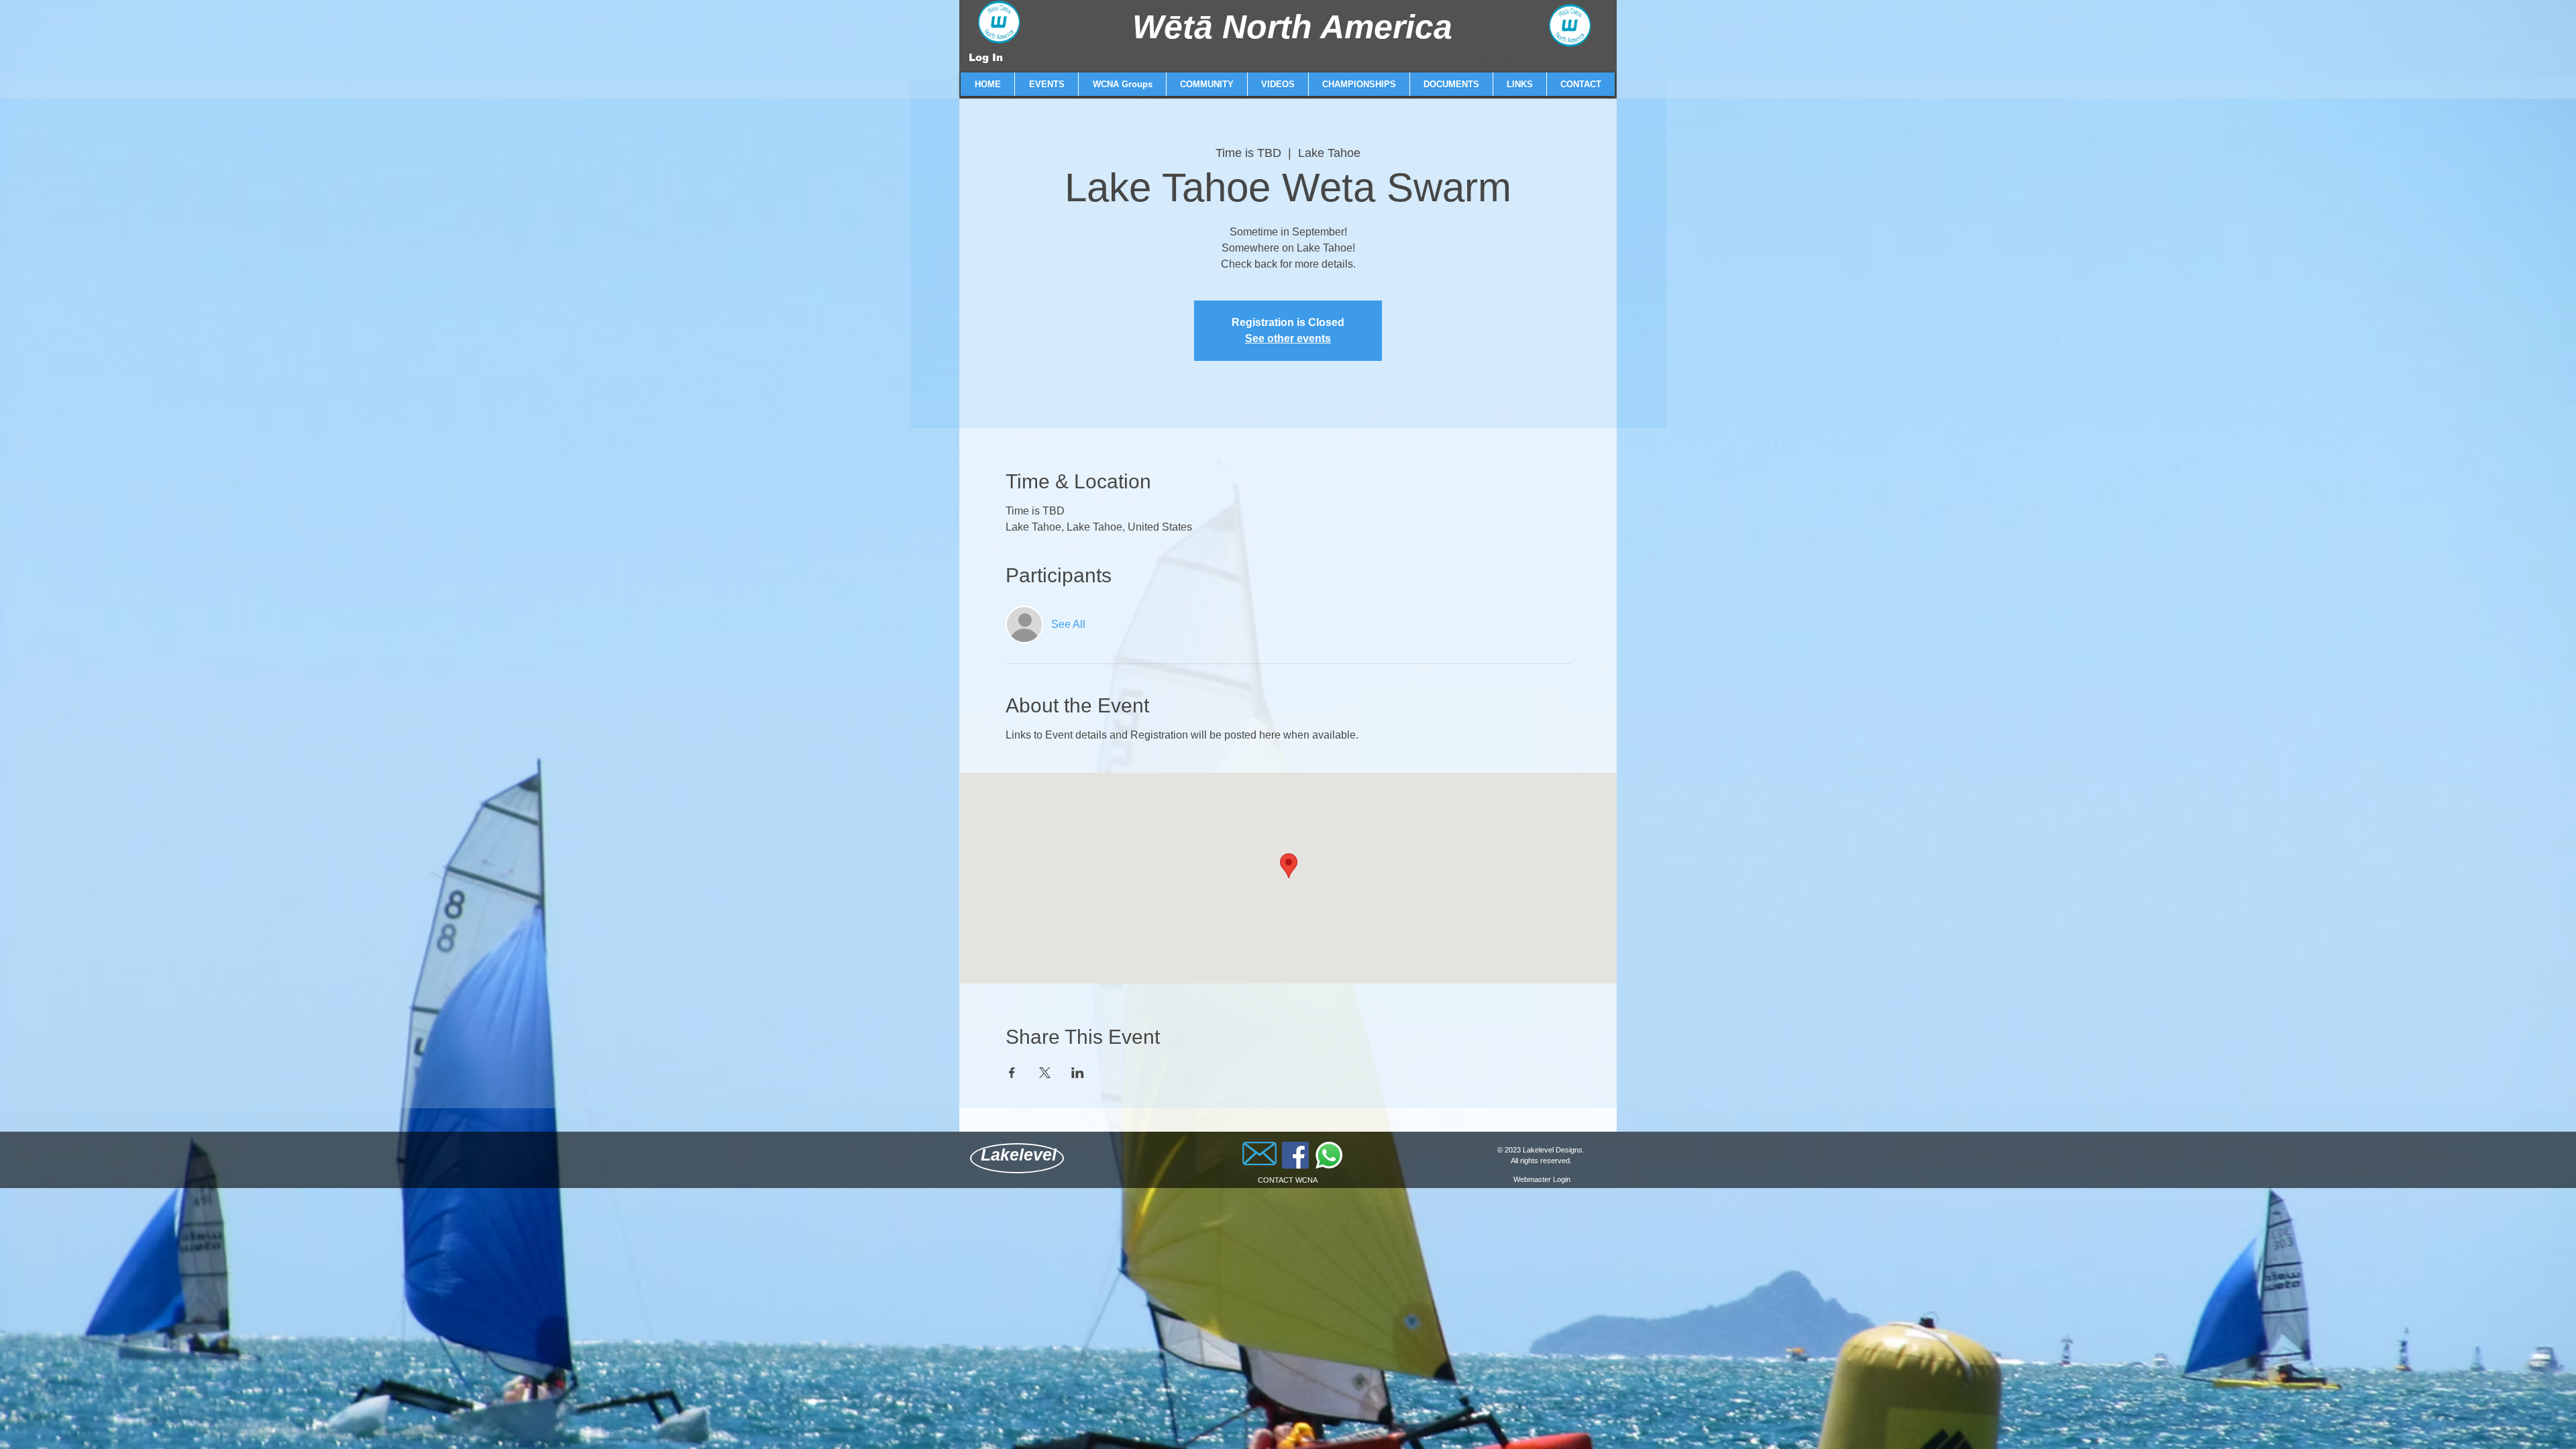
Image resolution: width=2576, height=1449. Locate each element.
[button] (1046, 84)
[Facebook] (1295, 1155)
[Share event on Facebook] (1012, 1073)
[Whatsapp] (1329, 1155)
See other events (1288, 338)
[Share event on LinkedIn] (1078, 1073)
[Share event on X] (1045, 1073)
